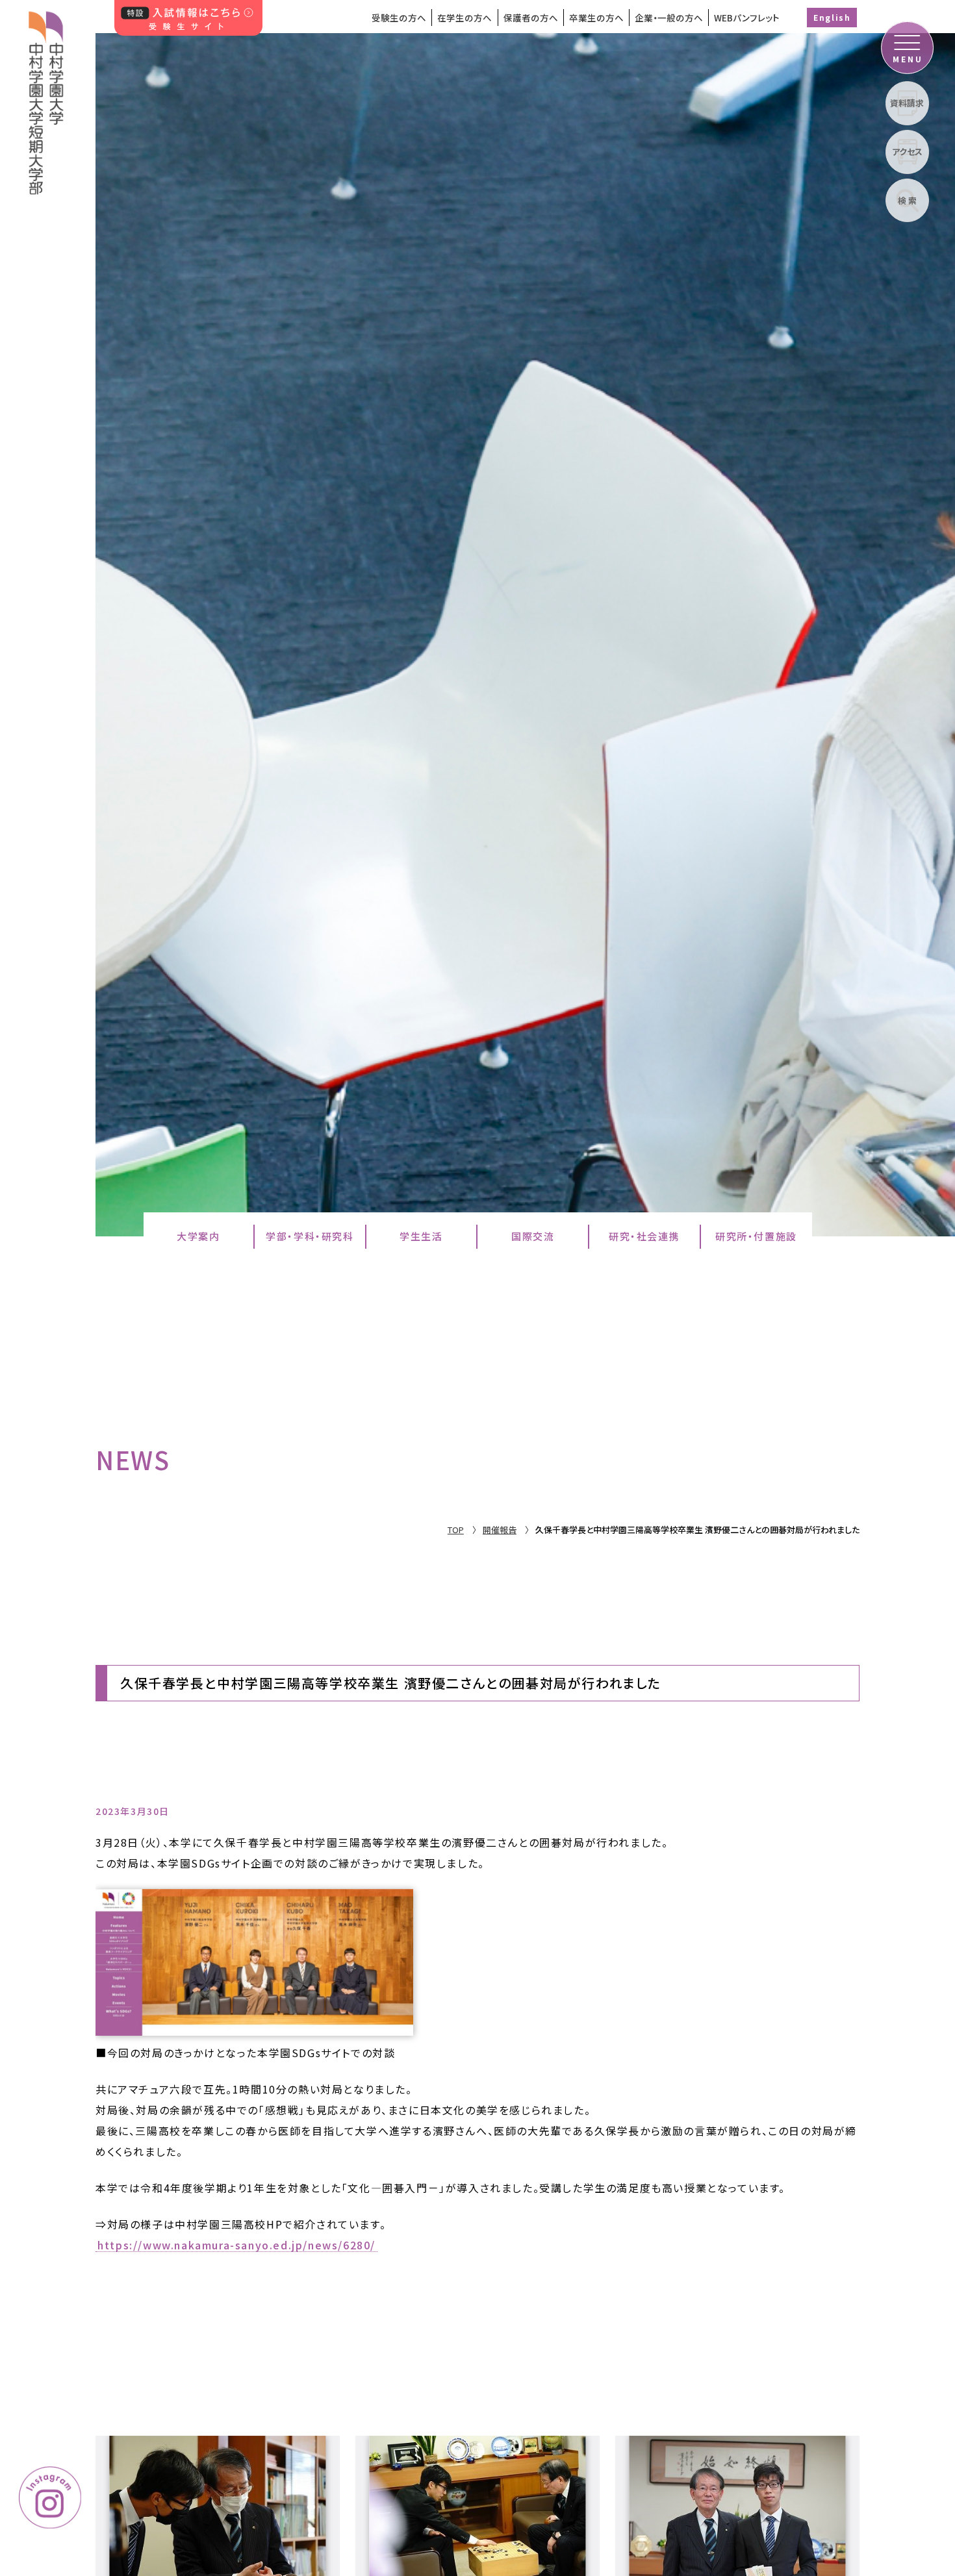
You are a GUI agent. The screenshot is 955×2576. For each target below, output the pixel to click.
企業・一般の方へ (669, 18)
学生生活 (421, 1236)
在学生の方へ (465, 18)
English (832, 17)
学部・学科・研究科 (310, 1236)
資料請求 (907, 103)
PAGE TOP (885, 2384)
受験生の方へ (399, 18)
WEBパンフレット (747, 18)
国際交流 (533, 1236)
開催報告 (500, 1530)
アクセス (907, 152)
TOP (456, 1530)
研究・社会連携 (644, 1236)
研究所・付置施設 (756, 1236)
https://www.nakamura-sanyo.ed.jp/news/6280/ (236, 2245)
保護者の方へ (531, 18)
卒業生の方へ (596, 18)
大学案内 (198, 1236)
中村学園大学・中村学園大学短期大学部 (46, 97)
